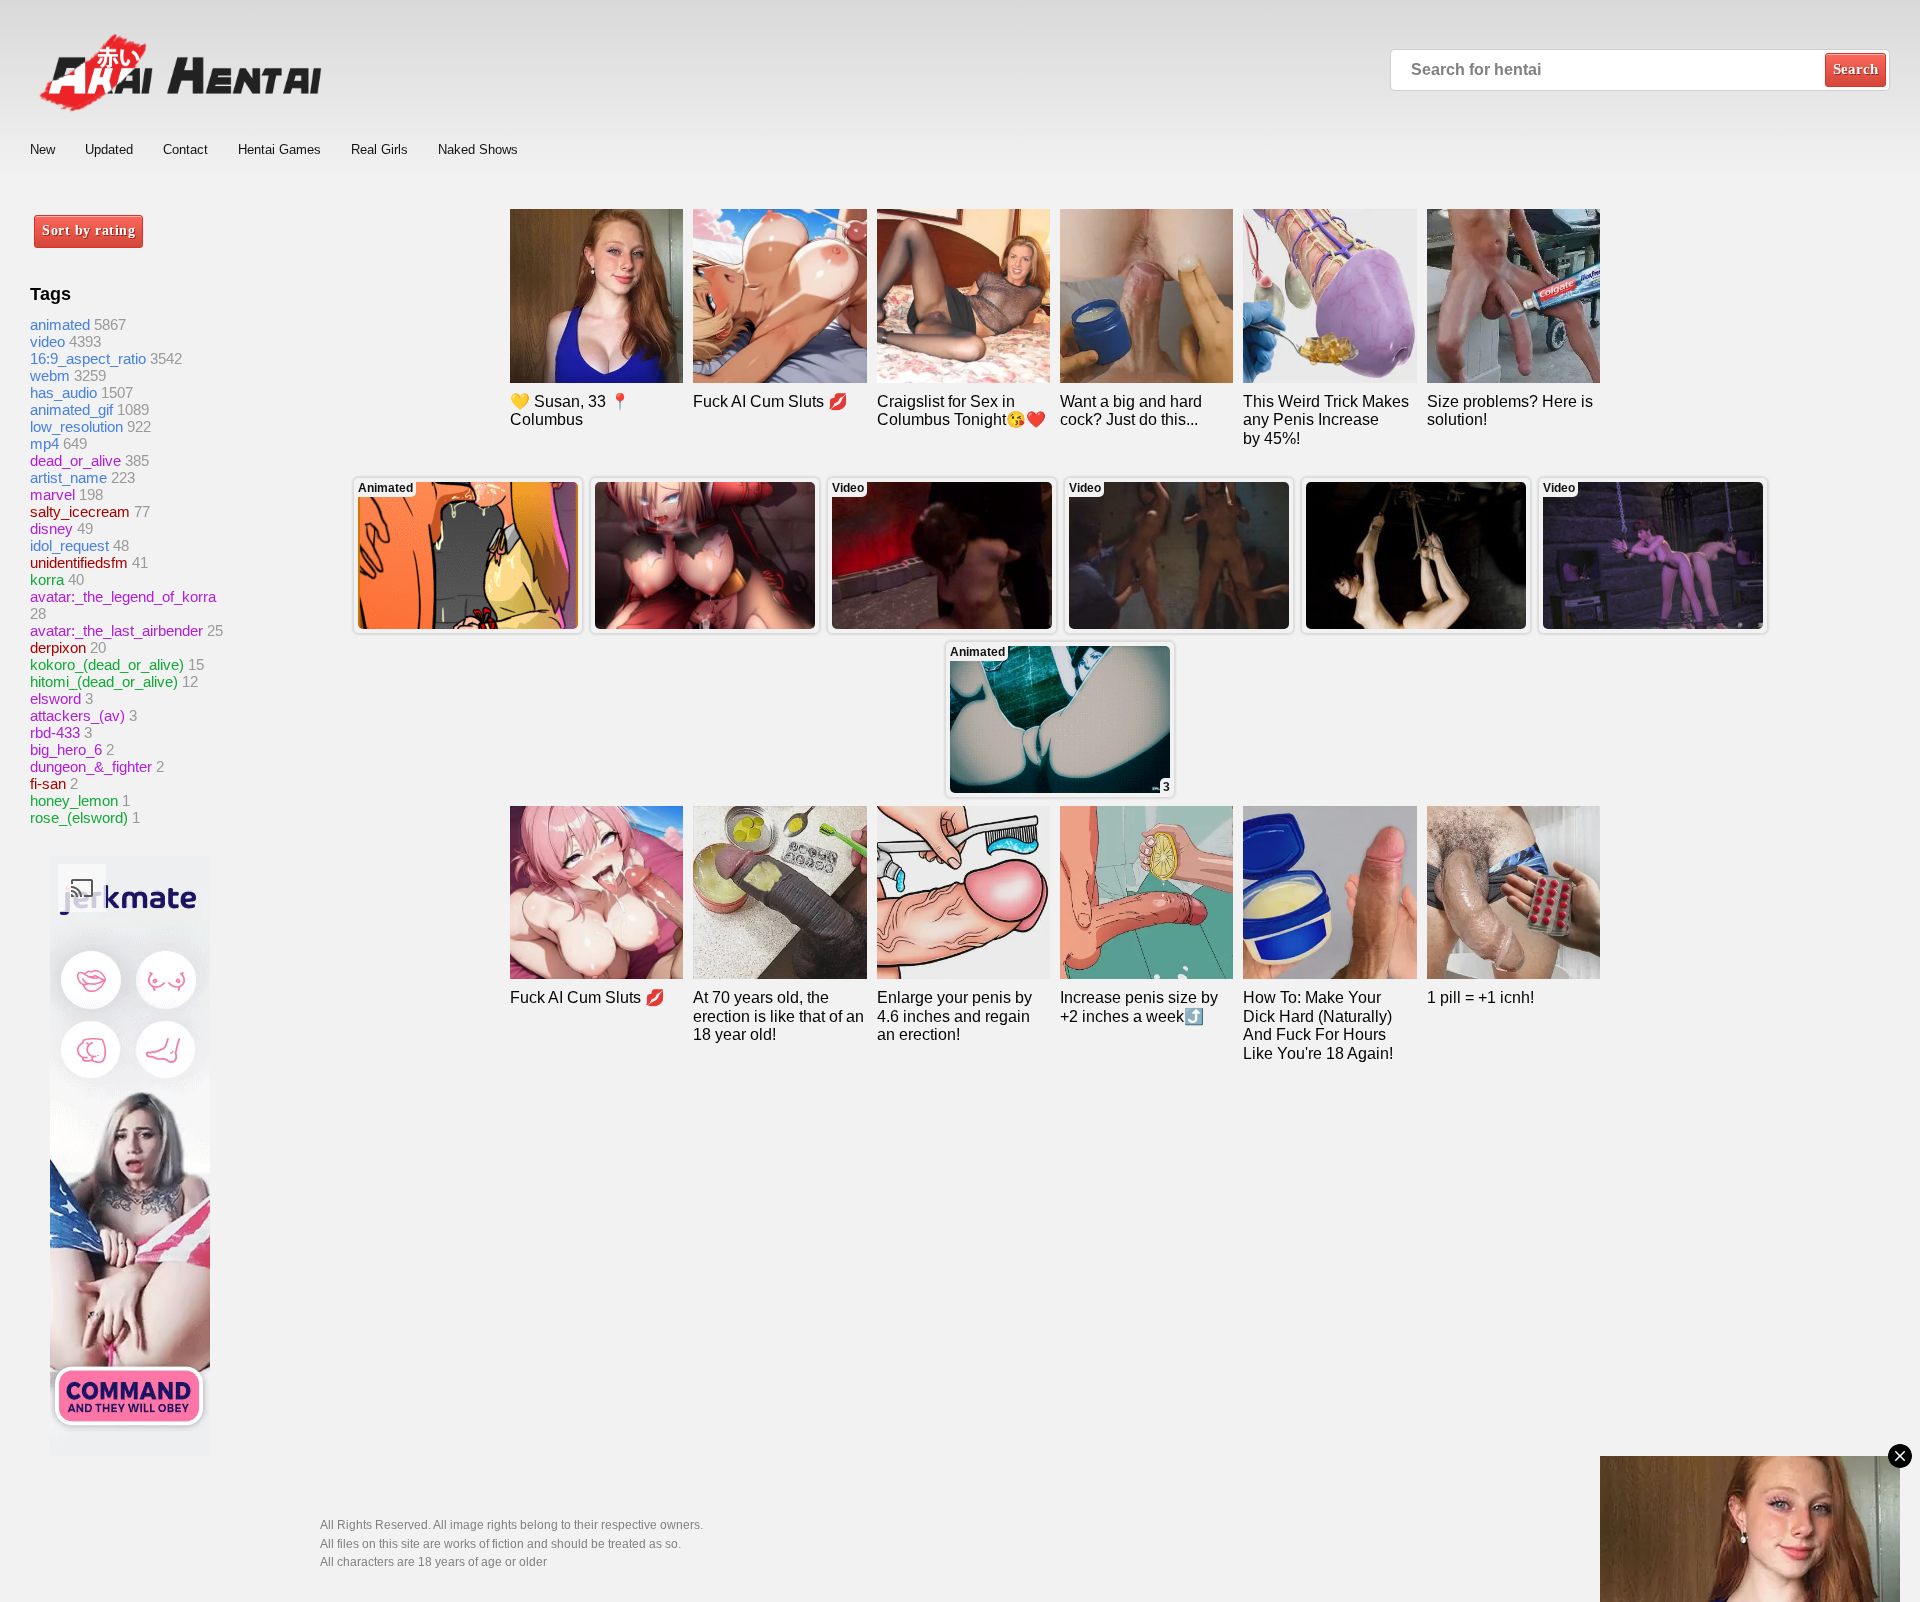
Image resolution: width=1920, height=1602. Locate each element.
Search (1855, 69)
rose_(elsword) (79, 817)
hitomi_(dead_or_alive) (104, 681)
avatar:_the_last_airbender (116, 630)
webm (50, 375)
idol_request (69, 545)
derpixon (58, 647)
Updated (109, 149)
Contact (185, 149)
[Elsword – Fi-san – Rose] (705, 555)
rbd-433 (55, 732)
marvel (52, 494)
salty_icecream (80, 511)
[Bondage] (1416, 555)
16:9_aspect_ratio (88, 358)
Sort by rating (88, 230)
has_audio (63, 392)
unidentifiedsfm (79, 562)
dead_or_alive (75, 460)
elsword (55, 698)
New (42, 149)
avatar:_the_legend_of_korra (123, 596)
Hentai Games (279, 149)
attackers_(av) (77, 715)
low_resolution (76, 426)
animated (60, 324)
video (47, 341)
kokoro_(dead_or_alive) (107, 664)
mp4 (44, 443)
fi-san (48, 783)
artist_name (68, 477)
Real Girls (379, 149)
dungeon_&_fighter (91, 766)
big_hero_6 (66, 749)
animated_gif (71, 409)
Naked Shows (478, 149)
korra (47, 579)
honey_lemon (74, 800)
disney (51, 528)
